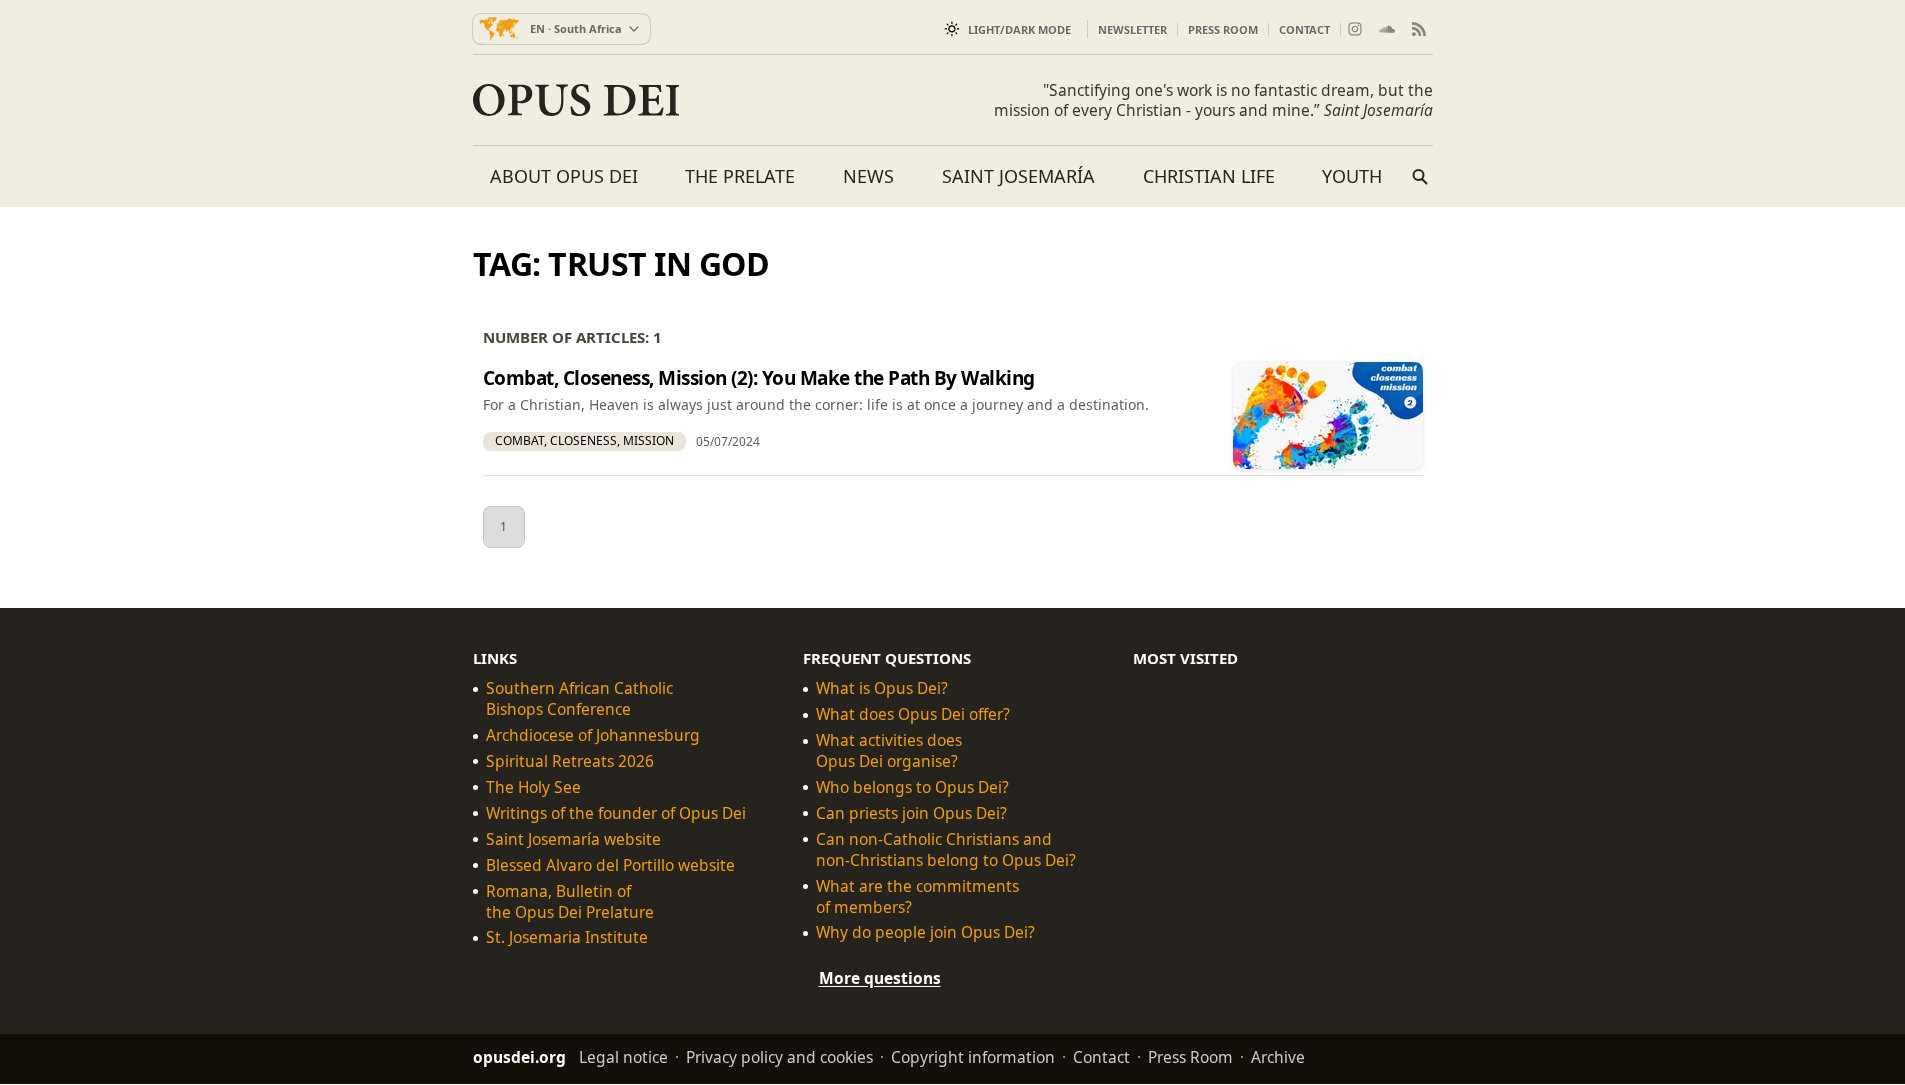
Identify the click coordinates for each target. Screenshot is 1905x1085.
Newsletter (1132, 29)
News (868, 176)
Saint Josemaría (1018, 176)
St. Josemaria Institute (567, 938)
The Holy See (533, 787)
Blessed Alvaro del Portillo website (610, 865)
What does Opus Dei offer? (913, 714)
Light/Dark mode (1019, 29)
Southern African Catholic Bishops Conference (579, 700)
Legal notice (623, 1058)
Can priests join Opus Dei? (911, 813)
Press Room (1223, 29)
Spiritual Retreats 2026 (570, 761)
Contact (1304, 29)
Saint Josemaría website (573, 839)
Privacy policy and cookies (779, 1058)
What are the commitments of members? (917, 897)
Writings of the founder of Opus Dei (616, 813)
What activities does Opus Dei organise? (889, 751)
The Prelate (740, 176)
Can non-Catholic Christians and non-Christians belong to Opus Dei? (946, 850)
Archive (1278, 1058)
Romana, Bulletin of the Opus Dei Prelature (570, 902)
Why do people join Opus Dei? (925, 933)
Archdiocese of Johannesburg (593, 735)
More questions (880, 979)
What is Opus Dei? (882, 689)
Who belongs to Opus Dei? (912, 787)
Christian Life (1209, 176)
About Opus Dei (564, 176)
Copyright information (973, 1058)
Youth (1352, 176)
